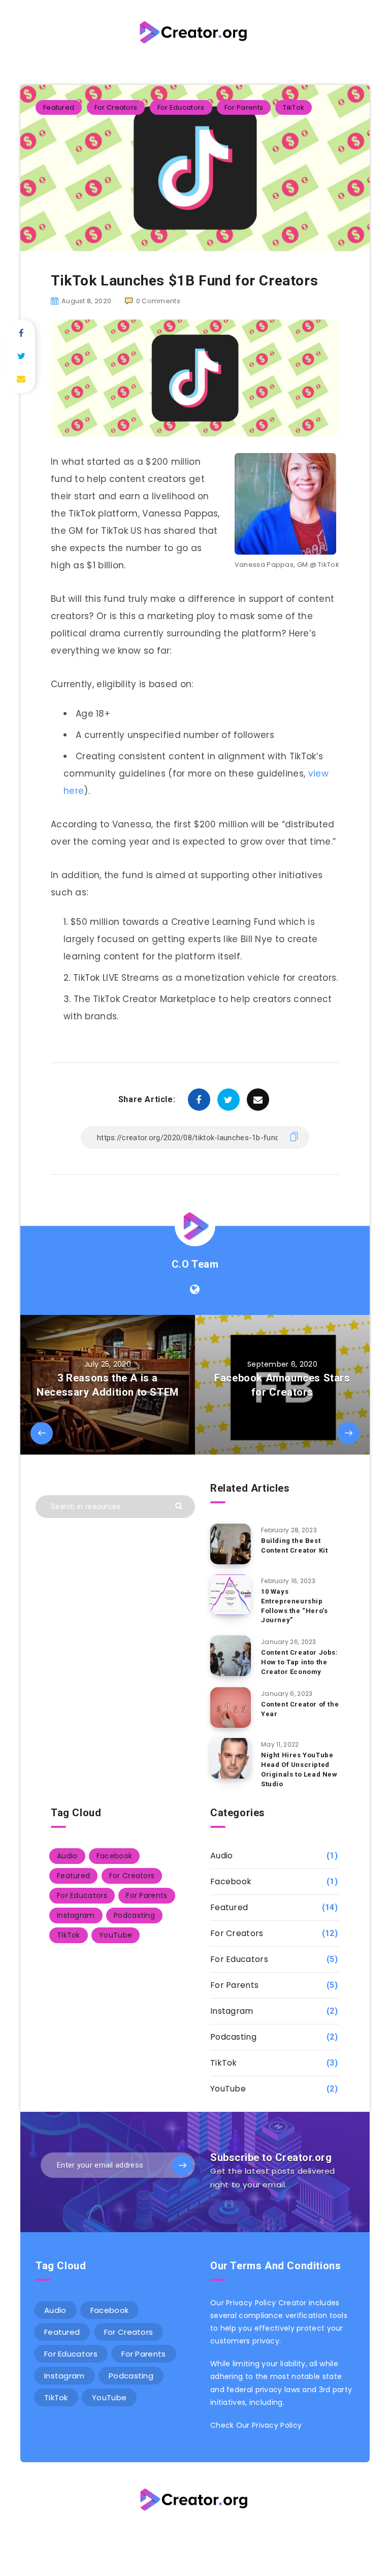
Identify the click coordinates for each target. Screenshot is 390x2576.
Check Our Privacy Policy (256, 2425)
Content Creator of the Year (300, 1709)
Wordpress (220, 2534)
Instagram (76, 1915)
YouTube (116, 1935)
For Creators (116, 107)
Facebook (114, 1856)
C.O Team (195, 1264)
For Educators (181, 107)
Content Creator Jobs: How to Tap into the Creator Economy (300, 1662)
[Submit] (180, 1505)
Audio (67, 1856)
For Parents (244, 107)
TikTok (294, 107)
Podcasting (134, 1915)
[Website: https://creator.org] (195, 1290)
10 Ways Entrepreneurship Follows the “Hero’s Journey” (294, 1606)
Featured (59, 107)
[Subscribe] (182, 2165)
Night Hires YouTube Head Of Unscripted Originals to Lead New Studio (299, 1769)
